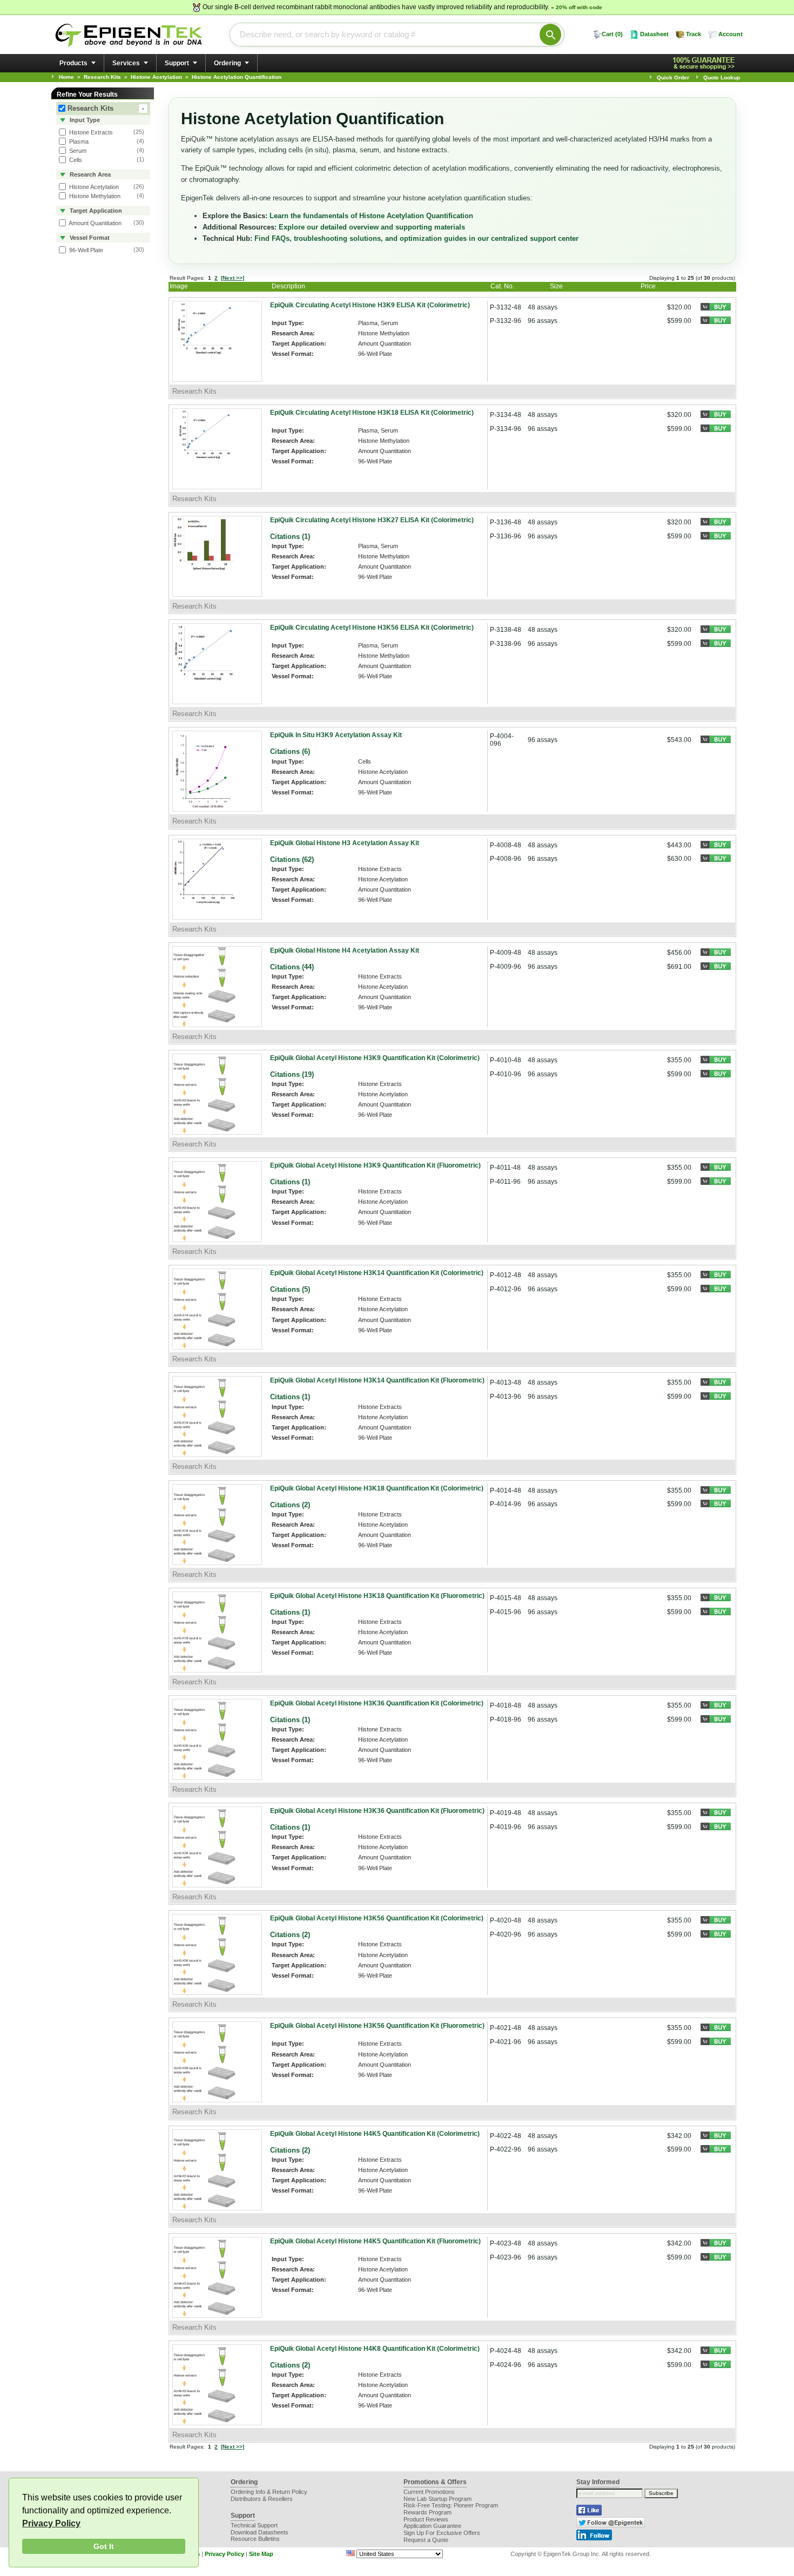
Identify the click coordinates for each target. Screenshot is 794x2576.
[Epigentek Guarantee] (705, 63)
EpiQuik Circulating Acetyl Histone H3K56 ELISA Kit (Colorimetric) (372, 628)
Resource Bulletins (255, 2539)
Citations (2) (290, 1505)
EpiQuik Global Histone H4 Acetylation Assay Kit (345, 950)
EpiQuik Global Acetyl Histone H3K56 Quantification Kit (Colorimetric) (377, 1918)
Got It (104, 2546)
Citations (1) (290, 537)
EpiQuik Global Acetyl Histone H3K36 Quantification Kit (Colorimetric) (377, 1703)
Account (731, 34)
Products (73, 63)
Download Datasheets (260, 2532)
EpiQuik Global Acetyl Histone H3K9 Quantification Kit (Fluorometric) (375, 1165)
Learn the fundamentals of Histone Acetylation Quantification (371, 216)
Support (177, 63)
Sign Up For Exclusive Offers (442, 2533)
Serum (77, 151)
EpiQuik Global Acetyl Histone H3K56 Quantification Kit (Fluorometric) (377, 2026)
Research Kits (106, 108)
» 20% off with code (577, 7)
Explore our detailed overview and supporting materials (372, 227)
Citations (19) (292, 1074)
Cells (75, 160)
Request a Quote (426, 2540)
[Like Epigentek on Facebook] (589, 2513)
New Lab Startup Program (438, 2499)
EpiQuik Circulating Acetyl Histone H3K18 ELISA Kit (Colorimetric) (372, 413)
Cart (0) (612, 34)
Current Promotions (429, 2492)
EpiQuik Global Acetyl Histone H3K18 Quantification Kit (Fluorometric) (377, 1596)
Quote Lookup (722, 77)
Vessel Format (89, 238)
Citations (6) (290, 751)
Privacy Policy (51, 2523)
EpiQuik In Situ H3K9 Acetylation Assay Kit (336, 735)
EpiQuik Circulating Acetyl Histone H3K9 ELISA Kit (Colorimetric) (370, 305)
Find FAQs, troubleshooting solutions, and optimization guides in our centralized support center (416, 238)
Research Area (89, 174)
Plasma (78, 141)
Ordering (227, 63)
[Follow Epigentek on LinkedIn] (594, 2538)
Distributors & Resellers (262, 2499)
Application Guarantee (432, 2526)
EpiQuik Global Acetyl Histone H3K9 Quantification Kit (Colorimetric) (375, 1058)
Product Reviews (426, 2519)
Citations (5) (290, 1289)
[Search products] (550, 35)
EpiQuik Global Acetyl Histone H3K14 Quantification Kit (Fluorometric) (377, 1380)
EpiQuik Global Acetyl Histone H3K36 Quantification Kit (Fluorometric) (377, 1811)
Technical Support (254, 2525)
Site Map (261, 2554)
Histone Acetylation (93, 187)
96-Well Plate (85, 250)
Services (126, 63)
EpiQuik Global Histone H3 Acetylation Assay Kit (345, 843)
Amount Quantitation (95, 223)
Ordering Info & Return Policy (269, 2492)
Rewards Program (428, 2512)
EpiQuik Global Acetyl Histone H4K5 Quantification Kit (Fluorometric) (375, 2241)
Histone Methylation (94, 196)
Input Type (84, 120)
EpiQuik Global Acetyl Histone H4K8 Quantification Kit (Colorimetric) (375, 2349)
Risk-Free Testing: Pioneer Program (451, 2505)
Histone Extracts (90, 132)
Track (694, 34)
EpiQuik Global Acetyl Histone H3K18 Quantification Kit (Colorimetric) (377, 1488)
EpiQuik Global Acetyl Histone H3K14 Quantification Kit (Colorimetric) (377, 1273)
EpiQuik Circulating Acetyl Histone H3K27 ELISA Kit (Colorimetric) (372, 520)
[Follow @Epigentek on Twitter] (611, 2526)
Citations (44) (292, 967)
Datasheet (654, 34)
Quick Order (673, 77)
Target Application (95, 211)
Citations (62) (292, 859)
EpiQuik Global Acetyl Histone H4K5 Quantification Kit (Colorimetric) (375, 2134)
